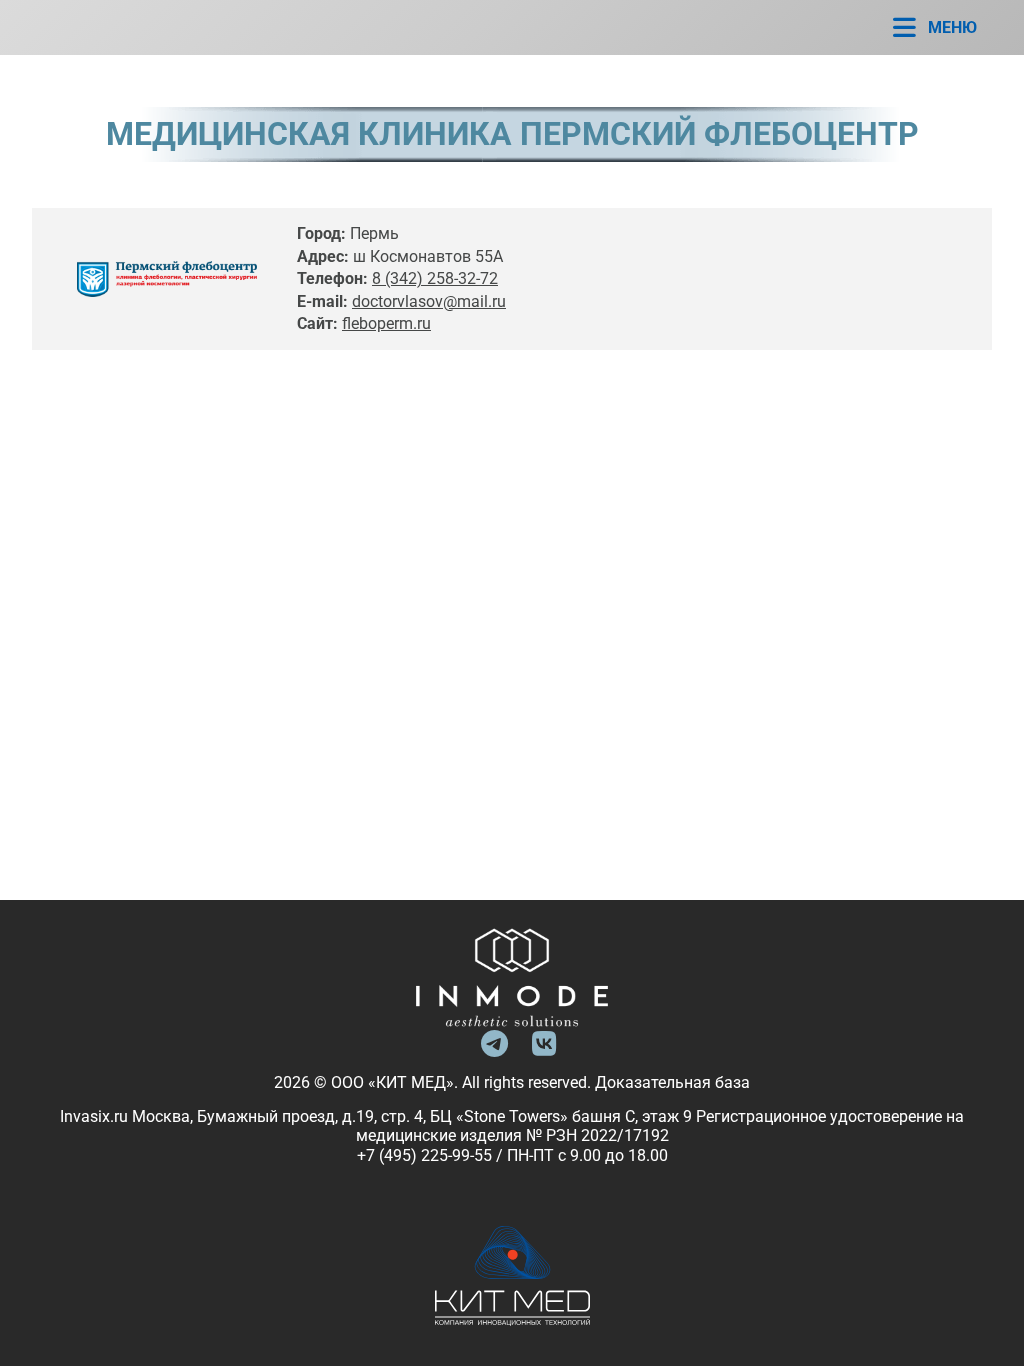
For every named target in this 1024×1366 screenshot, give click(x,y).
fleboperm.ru (386, 323)
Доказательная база (672, 1082)
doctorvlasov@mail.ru (429, 301)
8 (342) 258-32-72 (435, 278)
